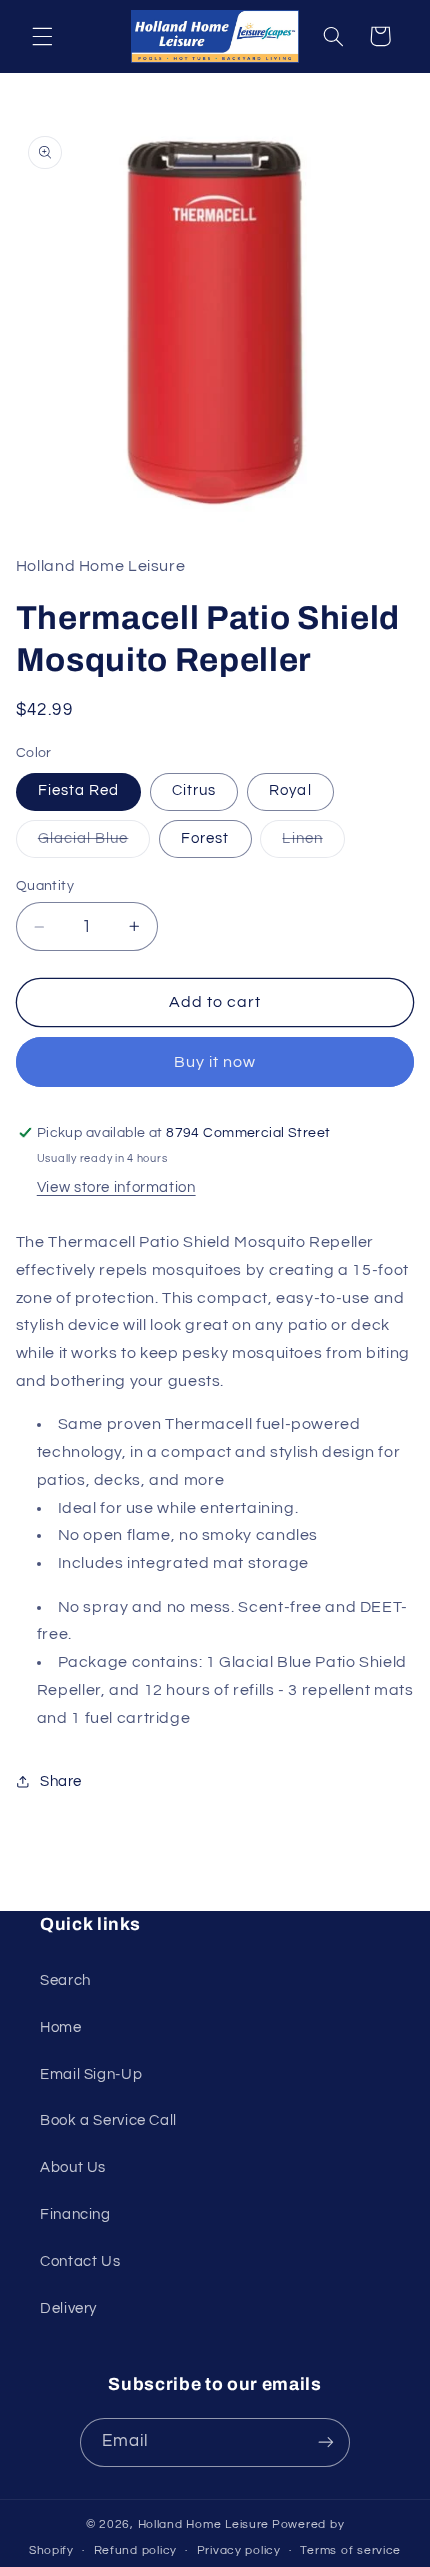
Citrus (194, 790)
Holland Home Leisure (204, 2524)
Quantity (45, 886)
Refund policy (136, 2550)
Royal (290, 790)
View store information (116, 1187)
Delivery (68, 2308)
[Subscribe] (326, 2442)
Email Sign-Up (91, 2074)
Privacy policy (239, 2550)
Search (65, 1980)
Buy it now (215, 1062)
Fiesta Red (79, 790)
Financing (75, 2214)
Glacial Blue (94, 844)
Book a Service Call (108, 2120)
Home (61, 2027)
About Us (73, 2167)
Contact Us (80, 2261)
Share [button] (61, 1781)
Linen (313, 844)
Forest (205, 838)
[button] (42, 36)
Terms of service (350, 2550)
